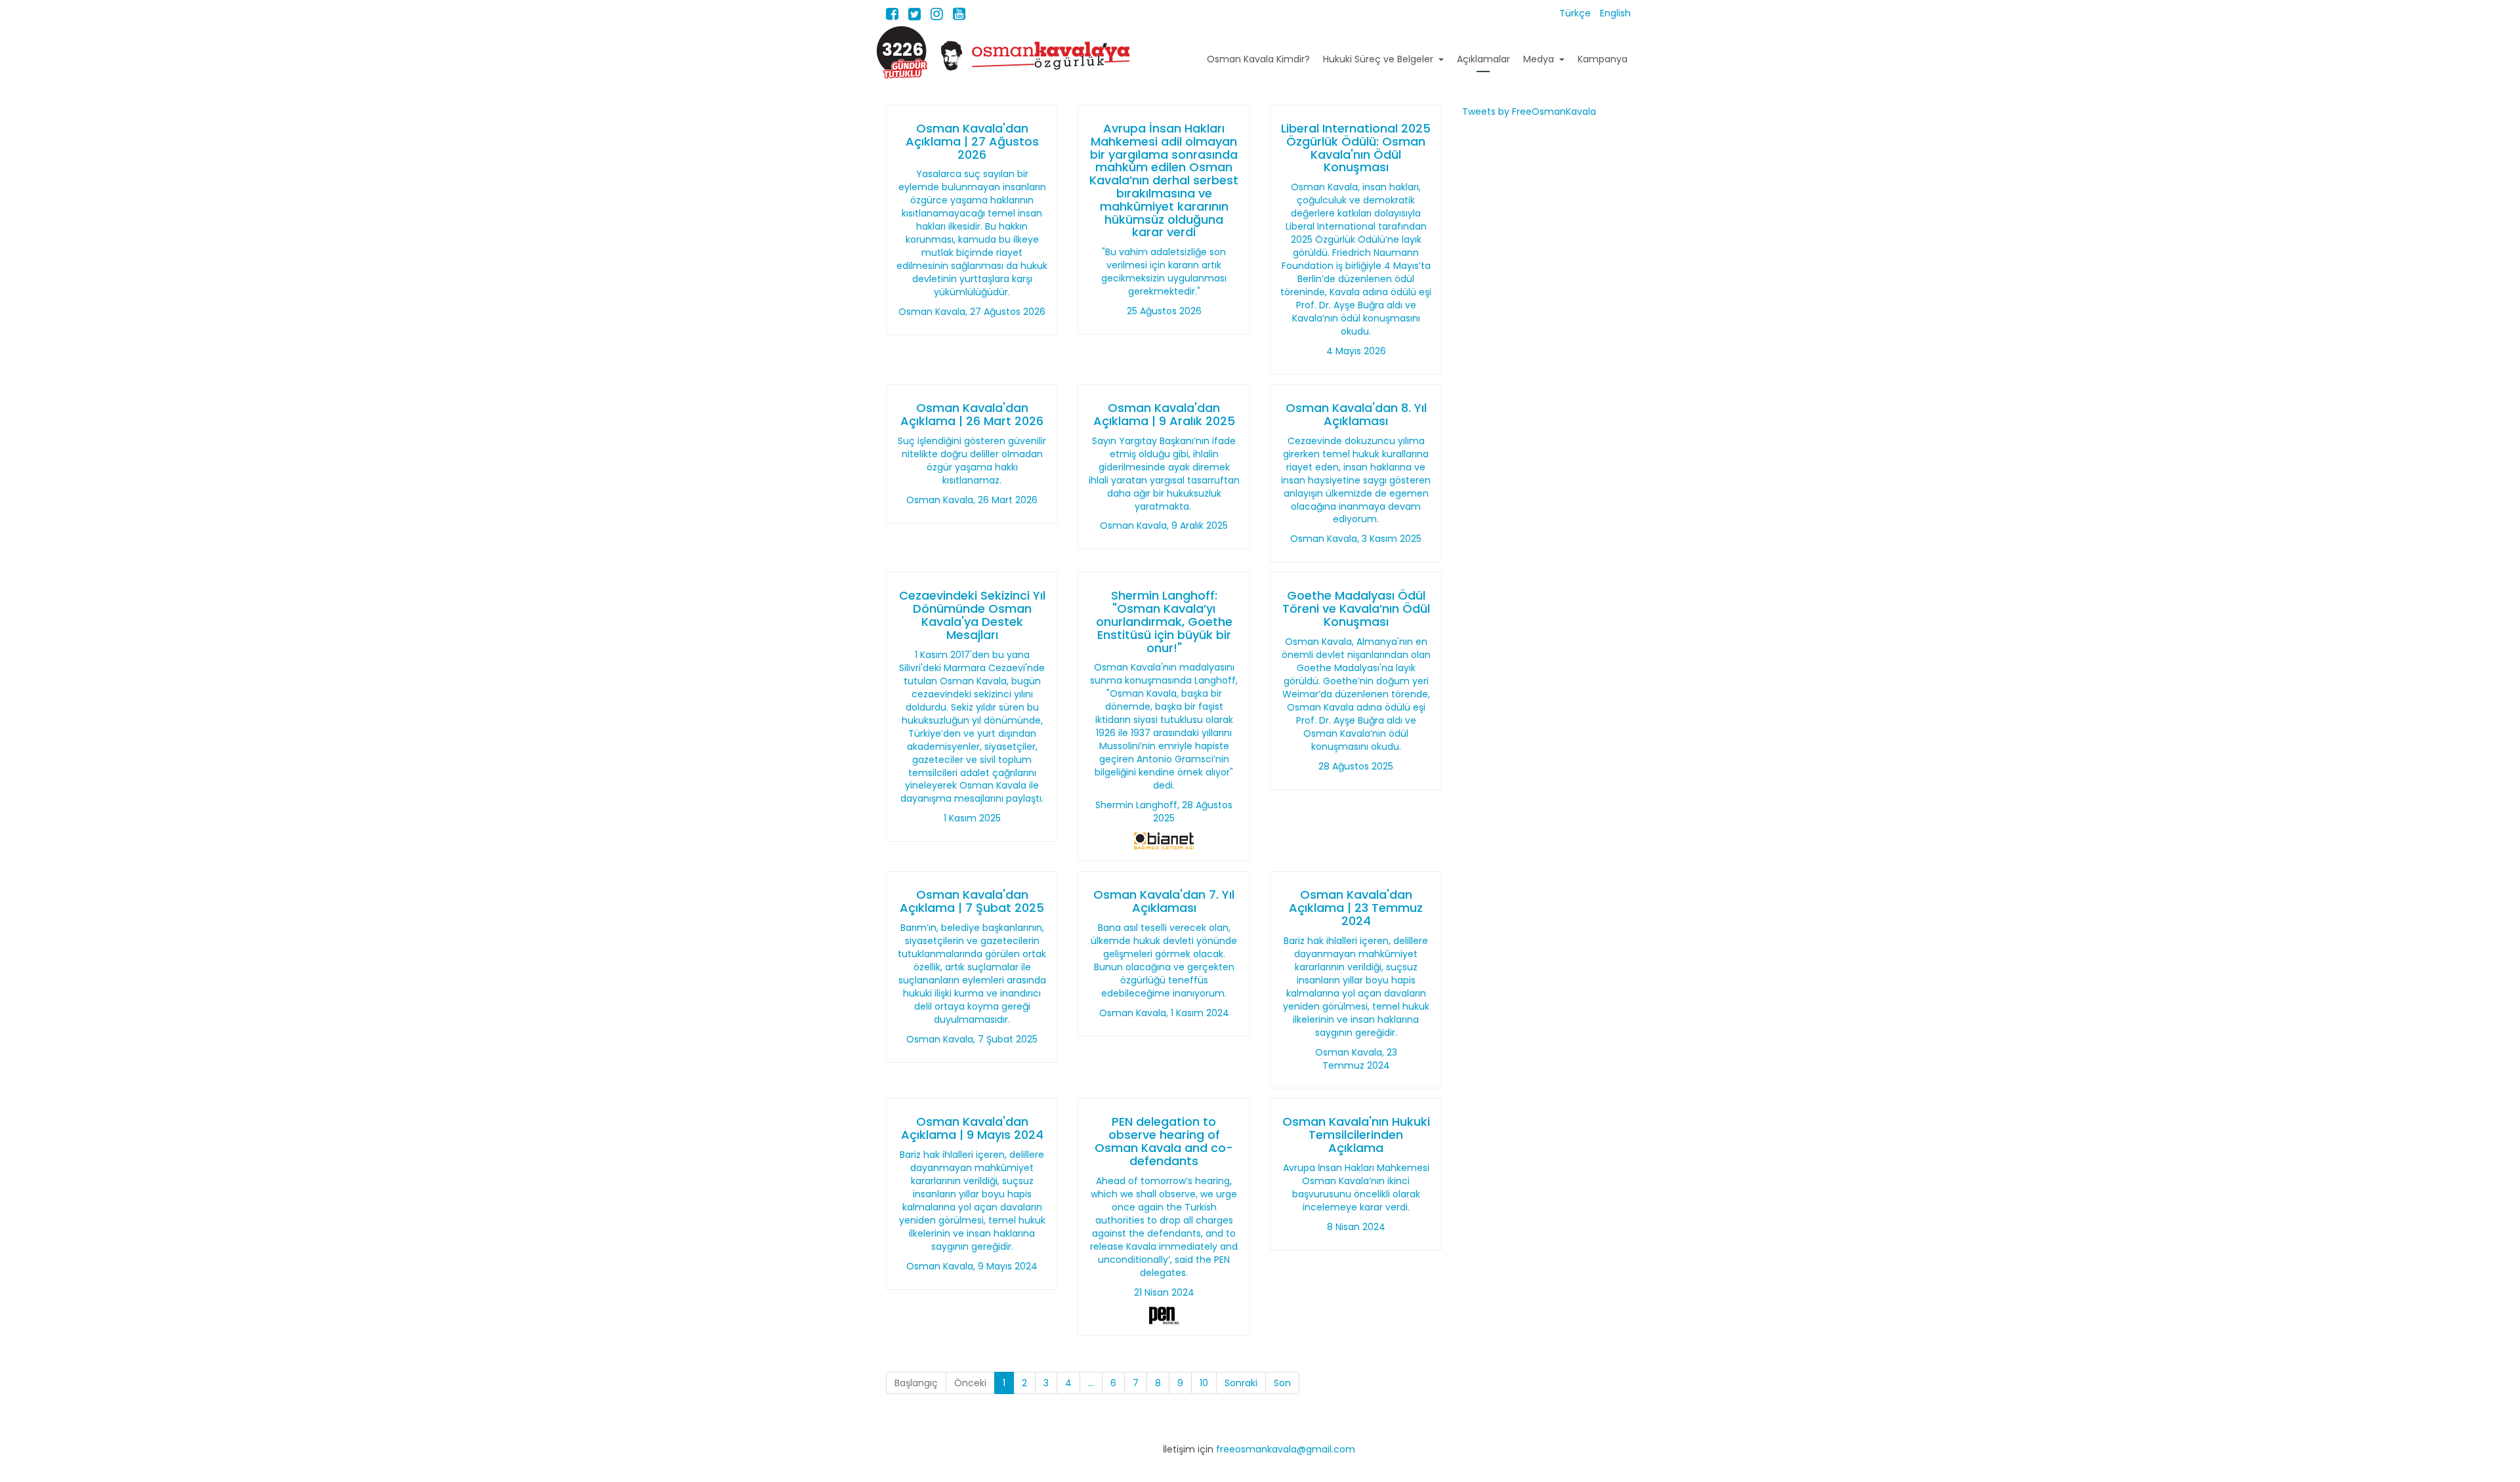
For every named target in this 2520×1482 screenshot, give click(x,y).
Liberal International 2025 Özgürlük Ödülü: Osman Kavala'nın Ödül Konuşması (1356, 148)
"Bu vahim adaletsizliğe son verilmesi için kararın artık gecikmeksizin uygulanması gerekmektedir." (1164, 272)
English (1615, 13)
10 (1204, 1383)
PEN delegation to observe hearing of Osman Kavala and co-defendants (1164, 1141)
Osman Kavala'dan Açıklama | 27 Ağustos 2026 (972, 141)
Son (1282, 1383)
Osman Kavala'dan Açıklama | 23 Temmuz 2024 (1356, 908)
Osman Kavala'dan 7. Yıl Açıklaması (1164, 901)
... (1091, 1383)
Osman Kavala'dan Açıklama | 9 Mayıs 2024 (972, 1128)
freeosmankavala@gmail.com (1286, 1449)
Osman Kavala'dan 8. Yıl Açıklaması (1356, 414)
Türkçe (1576, 13)
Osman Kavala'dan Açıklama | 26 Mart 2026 (972, 414)
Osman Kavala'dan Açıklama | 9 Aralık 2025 (1164, 414)
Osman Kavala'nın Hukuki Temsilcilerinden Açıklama (1356, 1135)
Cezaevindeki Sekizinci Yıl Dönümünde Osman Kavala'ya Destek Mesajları (972, 615)
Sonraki (1241, 1383)
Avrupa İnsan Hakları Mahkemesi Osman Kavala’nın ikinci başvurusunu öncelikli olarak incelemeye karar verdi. (1356, 1187)
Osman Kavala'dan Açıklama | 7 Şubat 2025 (972, 901)
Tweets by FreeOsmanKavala (1529, 112)
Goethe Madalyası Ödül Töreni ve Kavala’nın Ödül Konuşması (1356, 608)
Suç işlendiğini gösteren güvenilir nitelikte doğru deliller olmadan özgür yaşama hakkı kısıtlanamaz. (972, 461)
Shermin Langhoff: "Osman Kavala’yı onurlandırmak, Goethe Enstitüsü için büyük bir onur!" (1164, 621)
